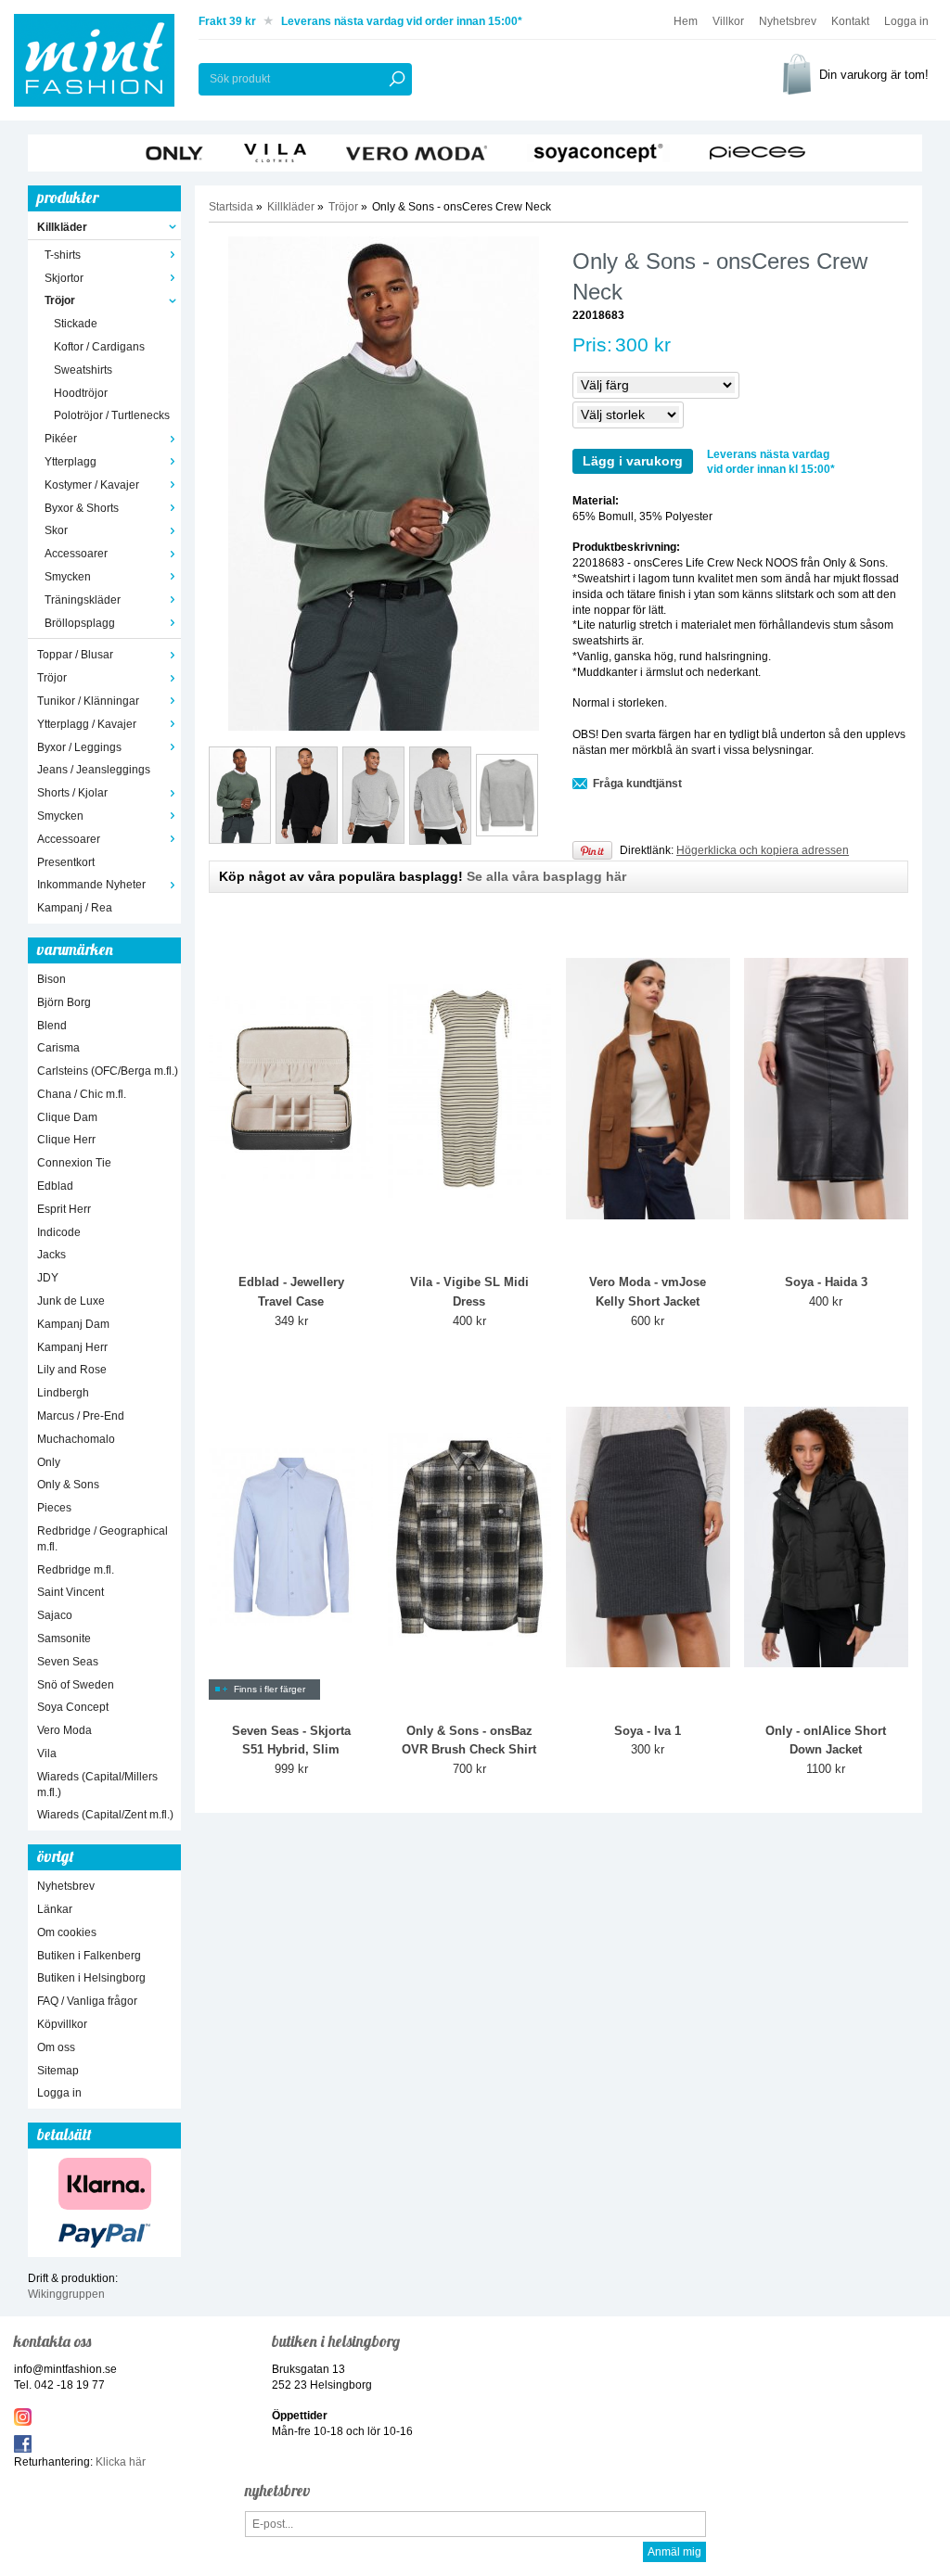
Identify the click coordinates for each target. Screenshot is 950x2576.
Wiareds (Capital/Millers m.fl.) (97, 1785)
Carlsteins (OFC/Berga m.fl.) (108, 1071)
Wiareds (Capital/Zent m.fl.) (105, 1815)
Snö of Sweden (76, 1685)
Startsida (231, 207)
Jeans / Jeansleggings (94, 770)
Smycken (68, 577)
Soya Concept (73, 1707)
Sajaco (55, 1615)
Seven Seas (68, 1662)
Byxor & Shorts (82, 508)
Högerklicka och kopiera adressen (763, 850)
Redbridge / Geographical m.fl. (103, 1539)
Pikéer (61, 439)
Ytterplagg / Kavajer (87, 724)
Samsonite (64, 1639)
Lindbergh (63, 1393)
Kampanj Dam (73, 1324)
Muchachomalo (76, 1439)
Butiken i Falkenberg (89, 1956)
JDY (48, 1278)
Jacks (51, 1255)
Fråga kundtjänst (637, 784)
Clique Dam (67, 1117)
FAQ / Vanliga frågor (87, 2001)
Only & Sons (68, 1485)
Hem (686, 21)
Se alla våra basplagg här (546, 876)
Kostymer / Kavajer (92, 485)
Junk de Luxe (71, 1301)
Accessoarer (76, 554)
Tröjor (60, 300)
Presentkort (66, 862)
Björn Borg (64, 1002)
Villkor (728, 21)
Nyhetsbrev (788, 21)
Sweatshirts (83, 370)
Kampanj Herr (72, 1347)
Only (49, 1462)
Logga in (906, 21)
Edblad (55, 1186)
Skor (56, 530)
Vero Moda (64, 1730)
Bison (51, 979)
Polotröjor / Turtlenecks (112, 415)
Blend (52, 1026)
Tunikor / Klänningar (88, 701)
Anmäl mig (674, 2552)
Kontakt (850, 21)
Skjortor (64, 278)
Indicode (59, 1232)
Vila (47, 1753)
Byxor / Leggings (79, 747)
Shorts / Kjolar (72, 793)
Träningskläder (83, 600)
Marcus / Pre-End (81, 1416)
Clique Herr (66, 1140)
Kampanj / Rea (75, 908)
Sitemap (58, 2071)
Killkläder (62, 227)
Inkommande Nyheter (91, 885)
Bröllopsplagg (80, 623)
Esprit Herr (64, 1209)
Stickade (76, 324)
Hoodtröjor (81, 393)
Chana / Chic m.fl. (82, 1094)
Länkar (55, 1909)
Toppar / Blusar (75, 655)
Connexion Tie (74, 1163)
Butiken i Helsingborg (91, 1978)
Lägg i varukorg (633, 461)
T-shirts (63, 255)
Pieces (54, 1508)
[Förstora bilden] (384, 484)
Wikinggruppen (66, 2294)
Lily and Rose (72, 1370)
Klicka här (121, 2462)
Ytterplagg (71, 462)
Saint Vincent (71, 1592)
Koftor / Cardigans (99, 347)
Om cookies (67, 1932)
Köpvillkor (62, 2024)
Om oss (56, 2047)
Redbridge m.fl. (76, 1570)
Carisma (58, 1048)
